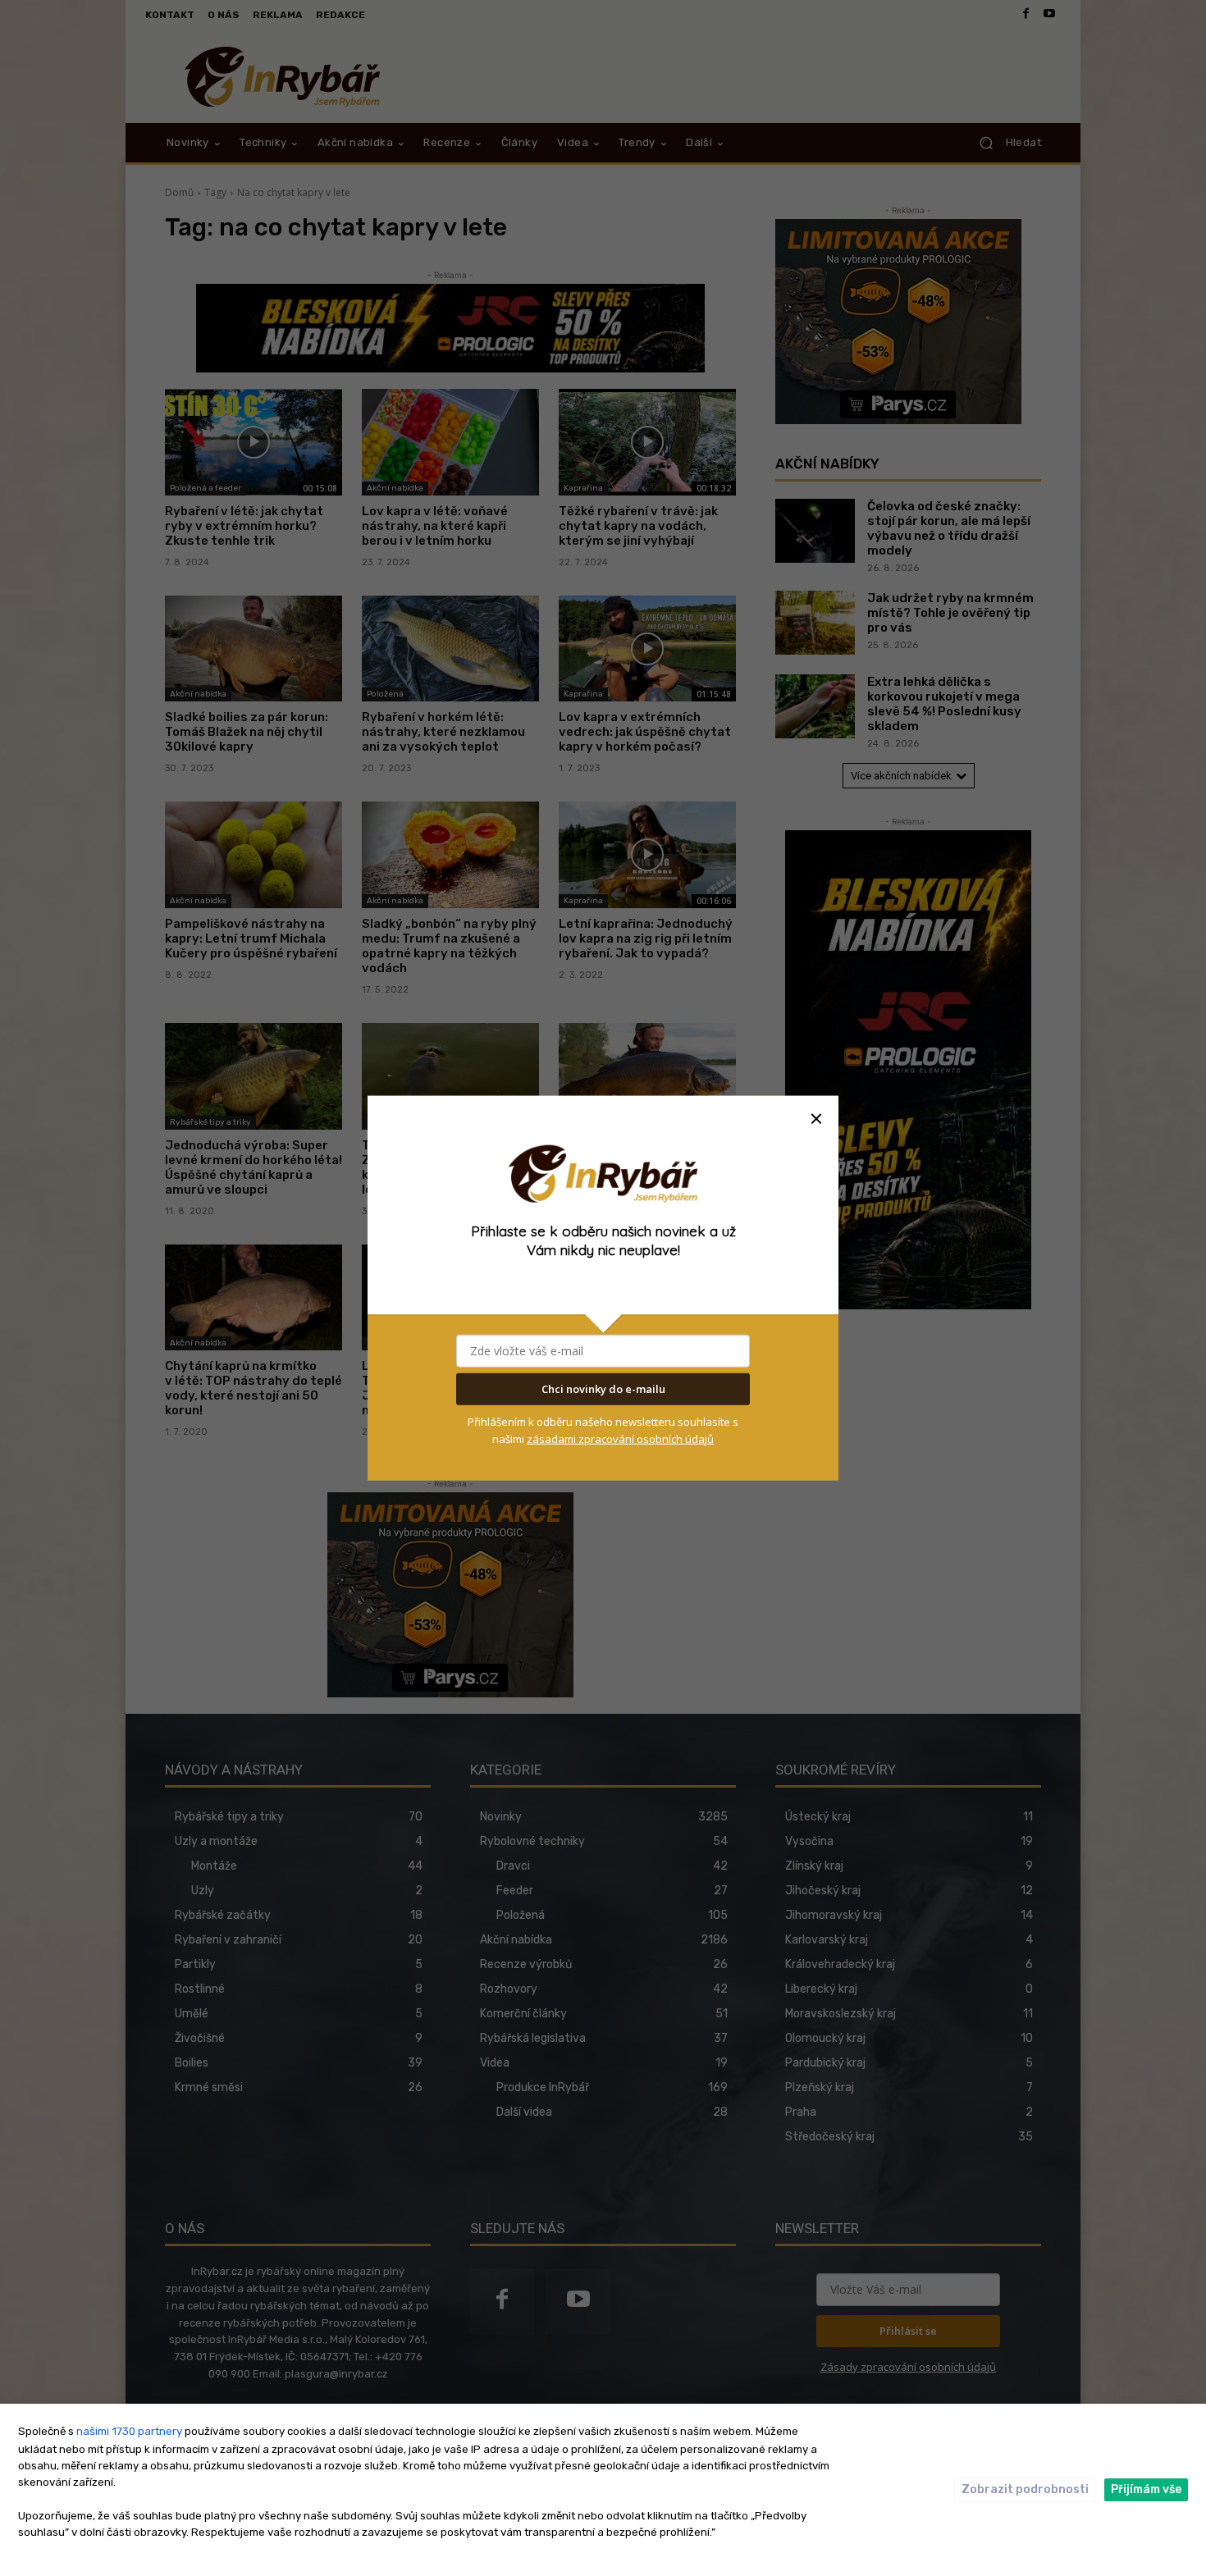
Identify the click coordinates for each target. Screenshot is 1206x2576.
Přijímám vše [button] (1146, 2489)
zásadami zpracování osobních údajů (620, 1439)
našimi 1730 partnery (129, 2431)
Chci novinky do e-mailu (603, 1389)
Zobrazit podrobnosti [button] (1025, 2489)
